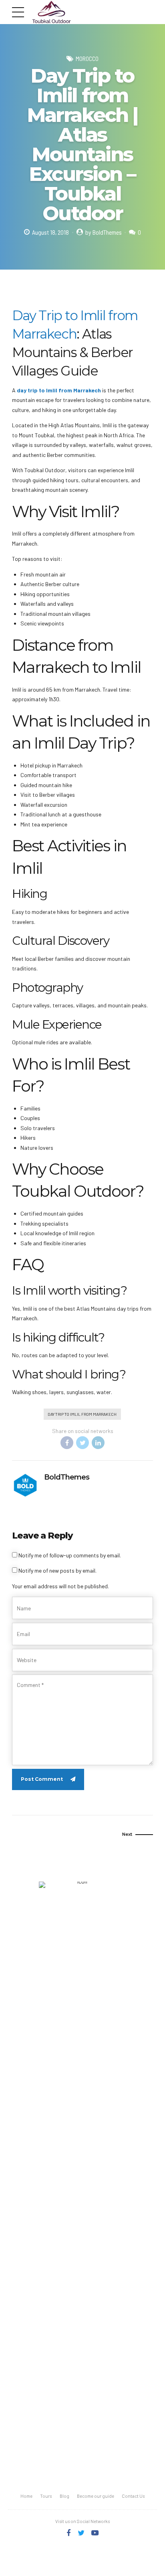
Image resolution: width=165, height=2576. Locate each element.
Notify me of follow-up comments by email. (70, 1555)
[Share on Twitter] (82, 1443)
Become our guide (96, 2496)
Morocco (87, 59)
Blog (64, 2496)
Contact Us (133, 2496)
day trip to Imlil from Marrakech (59, 390)
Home (26, 2496)
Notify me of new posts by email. (57, 1570)
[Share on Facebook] (67, 1443)
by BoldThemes (104, 232)
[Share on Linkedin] (98, 1443)
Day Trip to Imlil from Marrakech (82, 1414)
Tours (46, 2496)
